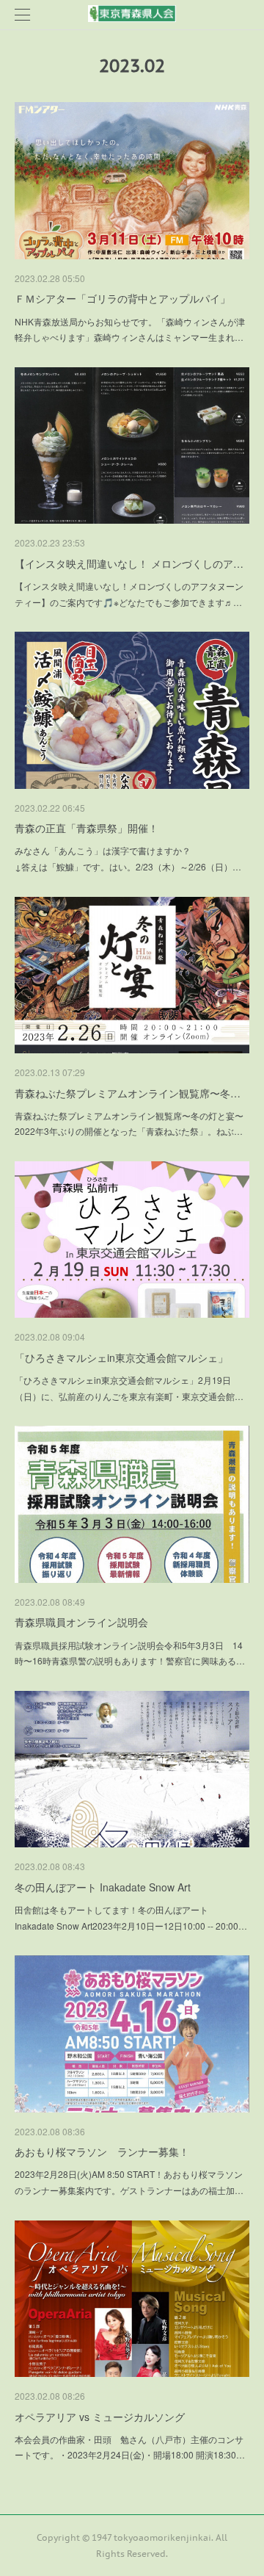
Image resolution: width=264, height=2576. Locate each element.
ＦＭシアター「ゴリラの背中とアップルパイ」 (122, 298)
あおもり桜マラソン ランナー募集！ (102, 2151)
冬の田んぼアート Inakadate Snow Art (103, 1887)
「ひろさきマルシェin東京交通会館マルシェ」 (121, 1357)
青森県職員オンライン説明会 (81, 1622)
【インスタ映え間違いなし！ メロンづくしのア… (129, 563)
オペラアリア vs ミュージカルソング (100, 2417)
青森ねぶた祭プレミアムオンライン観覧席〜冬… (128, 1093)
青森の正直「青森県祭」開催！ (87, 828)
